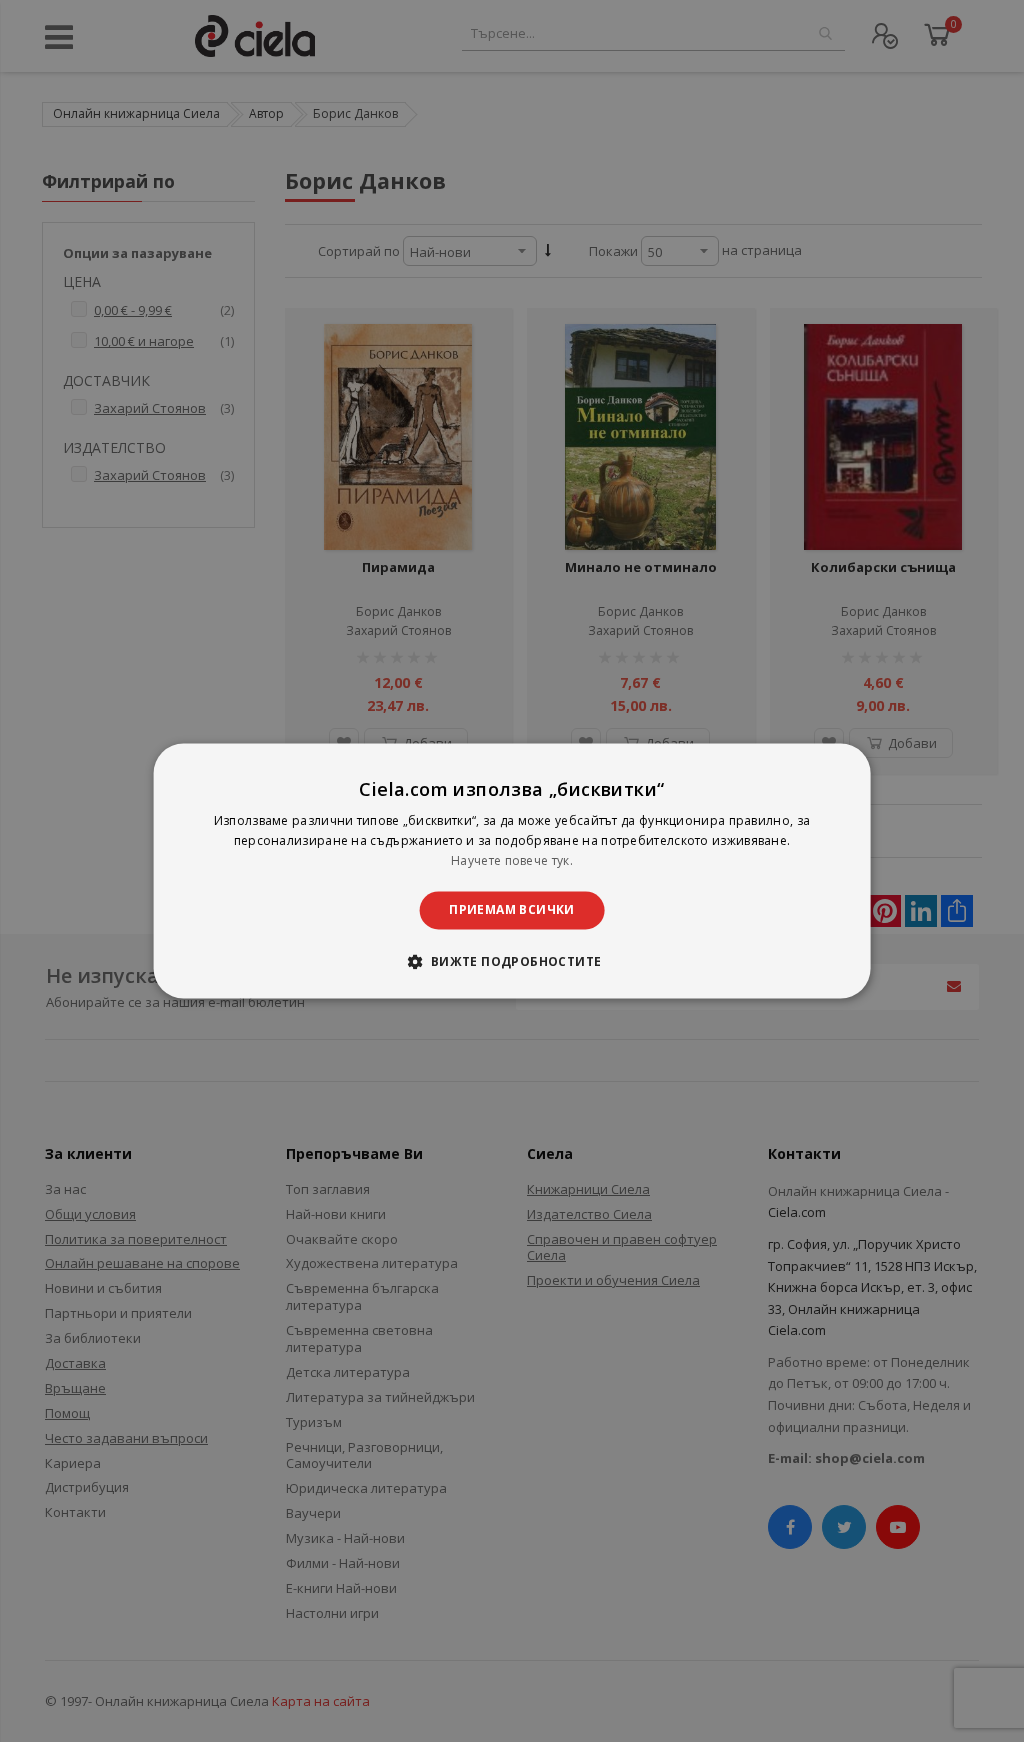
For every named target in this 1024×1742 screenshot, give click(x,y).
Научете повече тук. (512, 860)
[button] (511, 962)
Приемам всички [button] (512, 909)
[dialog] (512, 870)
